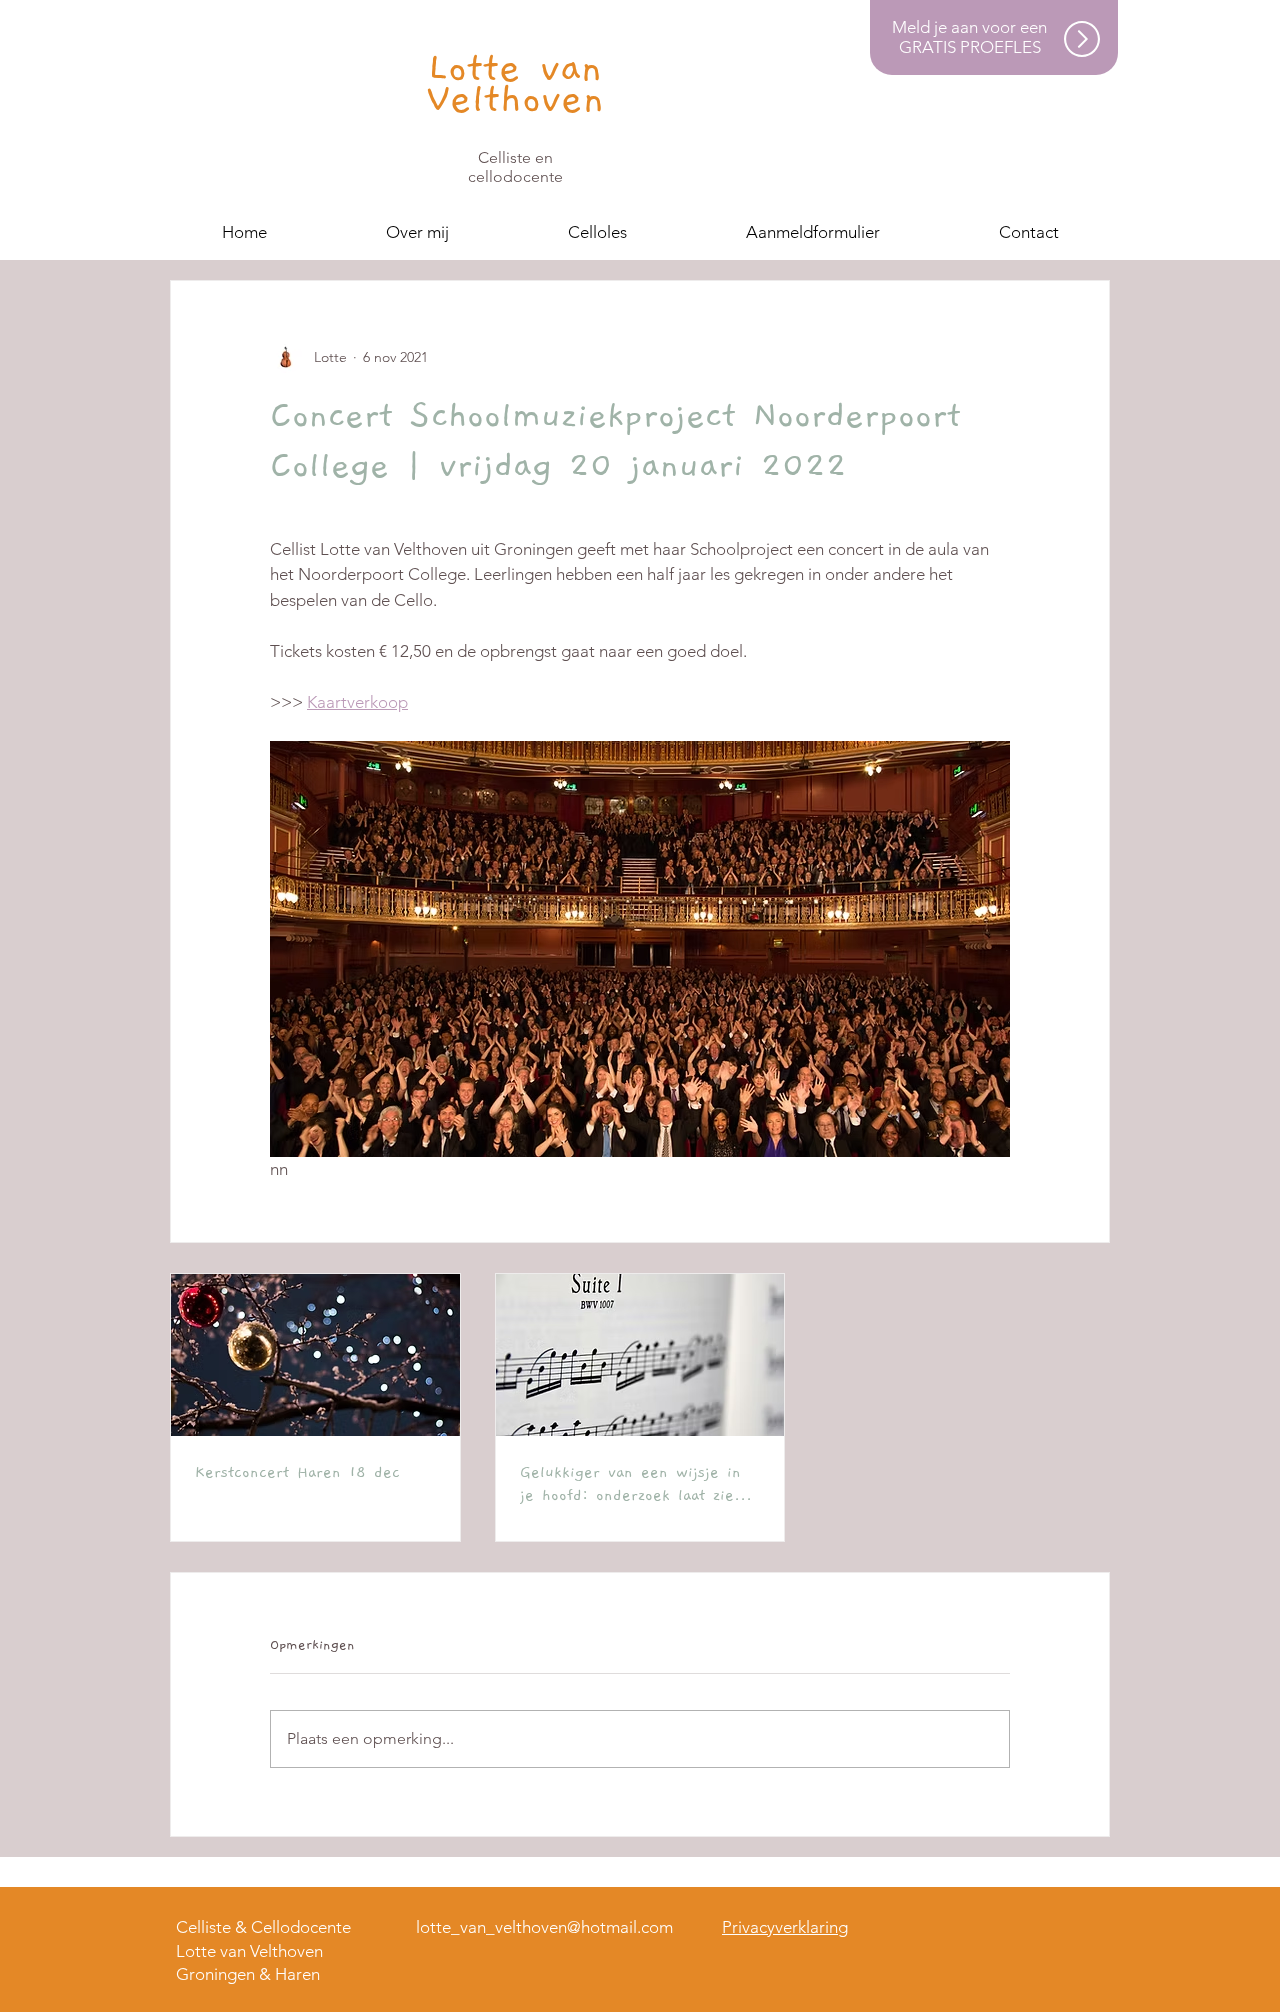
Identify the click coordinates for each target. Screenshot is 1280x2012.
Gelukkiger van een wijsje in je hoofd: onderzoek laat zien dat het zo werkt (631, 1485)
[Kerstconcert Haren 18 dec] (315, 1355)
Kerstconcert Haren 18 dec (297, 1472)
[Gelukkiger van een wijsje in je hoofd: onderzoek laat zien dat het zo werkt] (640, 1355)
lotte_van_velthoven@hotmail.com (544, 1927)
